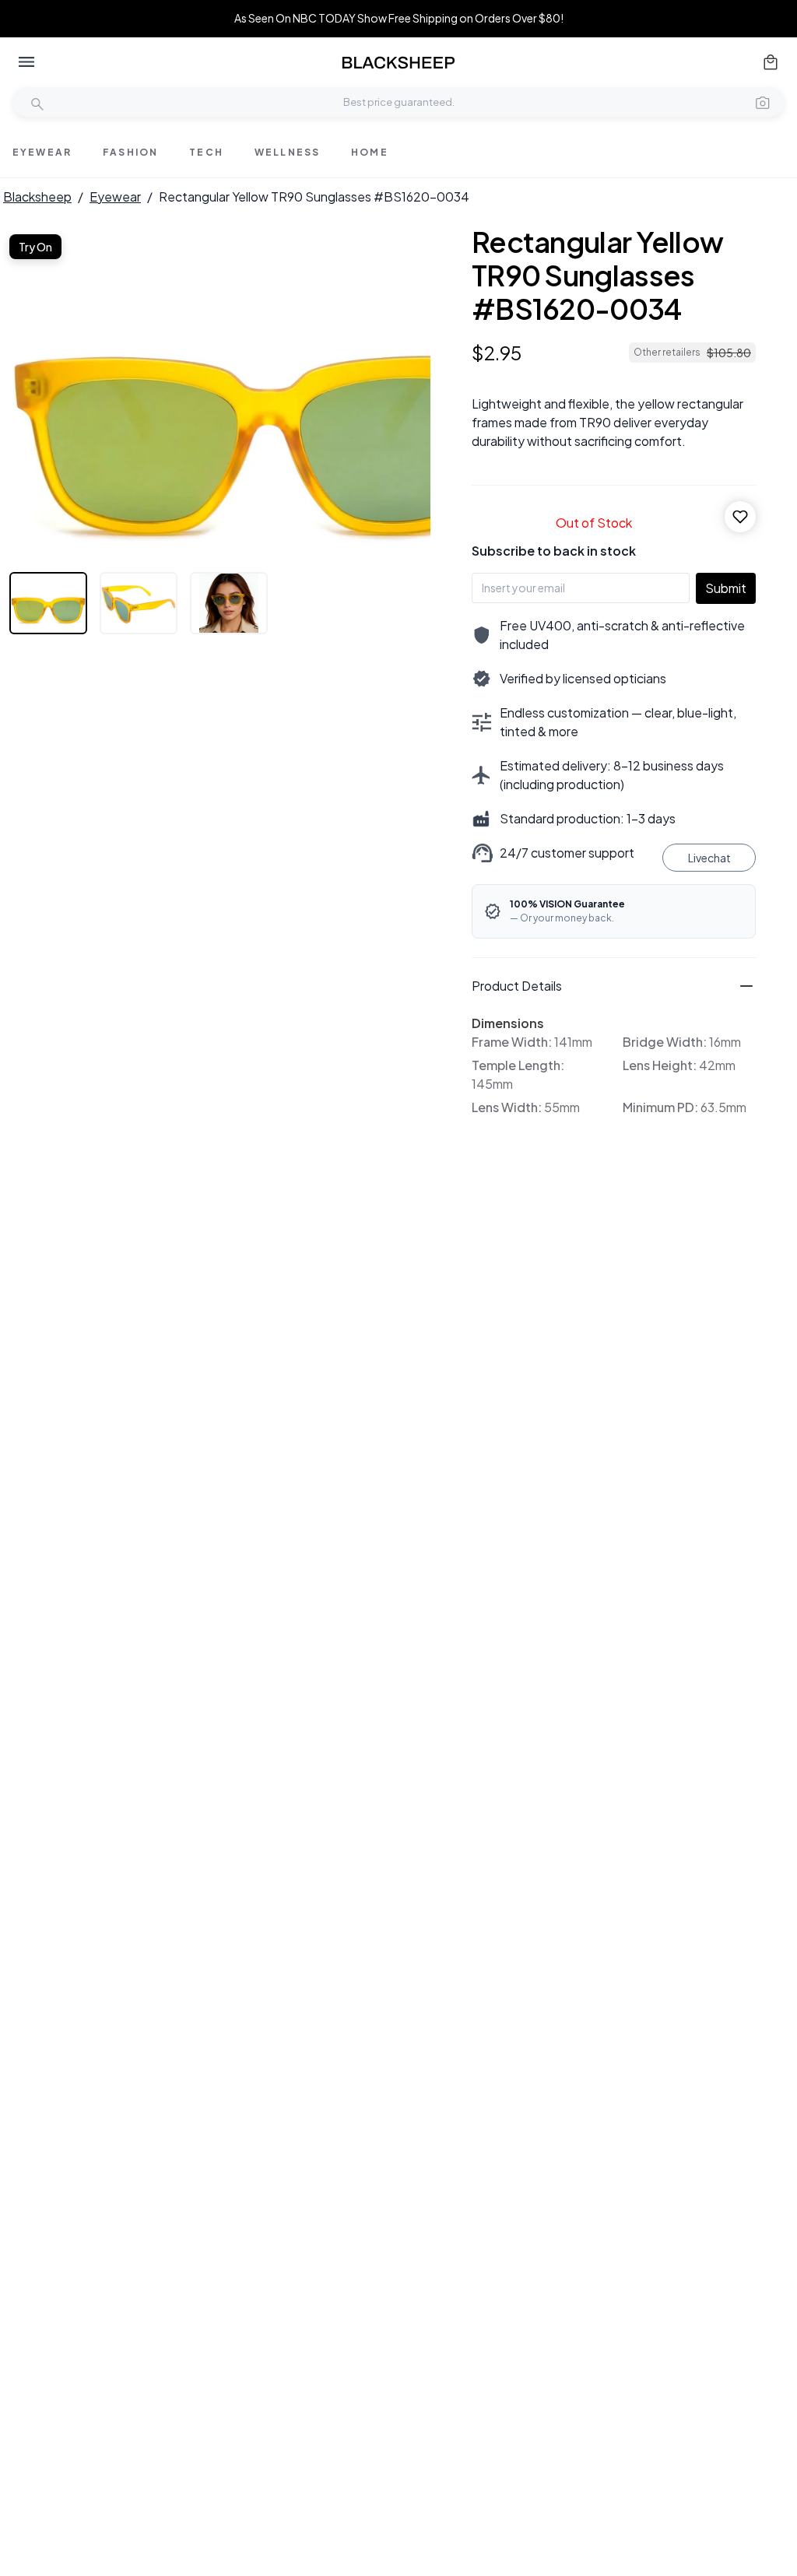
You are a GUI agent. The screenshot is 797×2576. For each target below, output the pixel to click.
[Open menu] (26, 62)
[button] (763, 102)
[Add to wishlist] (740, 517)
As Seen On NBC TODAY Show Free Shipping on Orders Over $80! (399, 18)
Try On (35, 247)
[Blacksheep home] (398, 63)
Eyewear (115, 197)
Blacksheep (37, 197)
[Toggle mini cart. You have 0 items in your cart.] (771, 62)
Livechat (709, 858)
